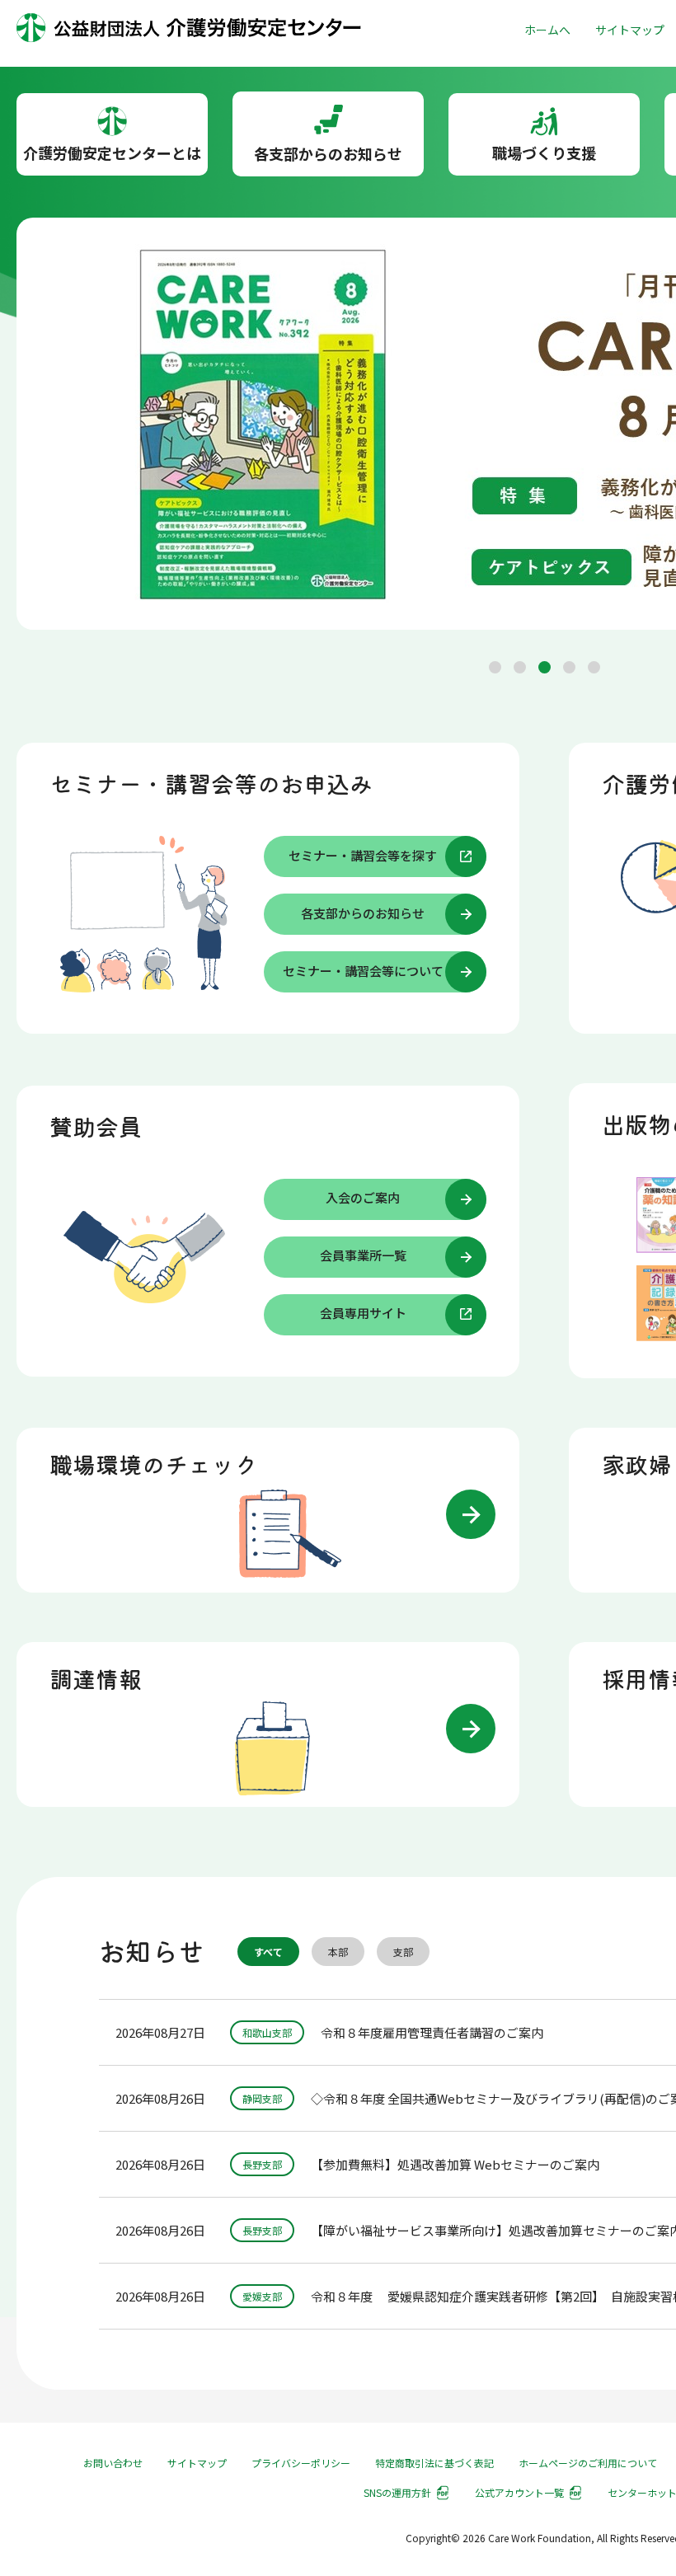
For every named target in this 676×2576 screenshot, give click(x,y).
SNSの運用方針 (397, 2492)
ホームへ (547, 30)
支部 (403, 1952)
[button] (495, 667)
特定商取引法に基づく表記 (434, 2463)
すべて (268, 1952)
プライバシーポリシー (301, 2463)
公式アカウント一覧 (519, 2492)
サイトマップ (630, 30)
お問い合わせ (113, 2463)
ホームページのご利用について (588, 2463)
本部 (338, 1952)
